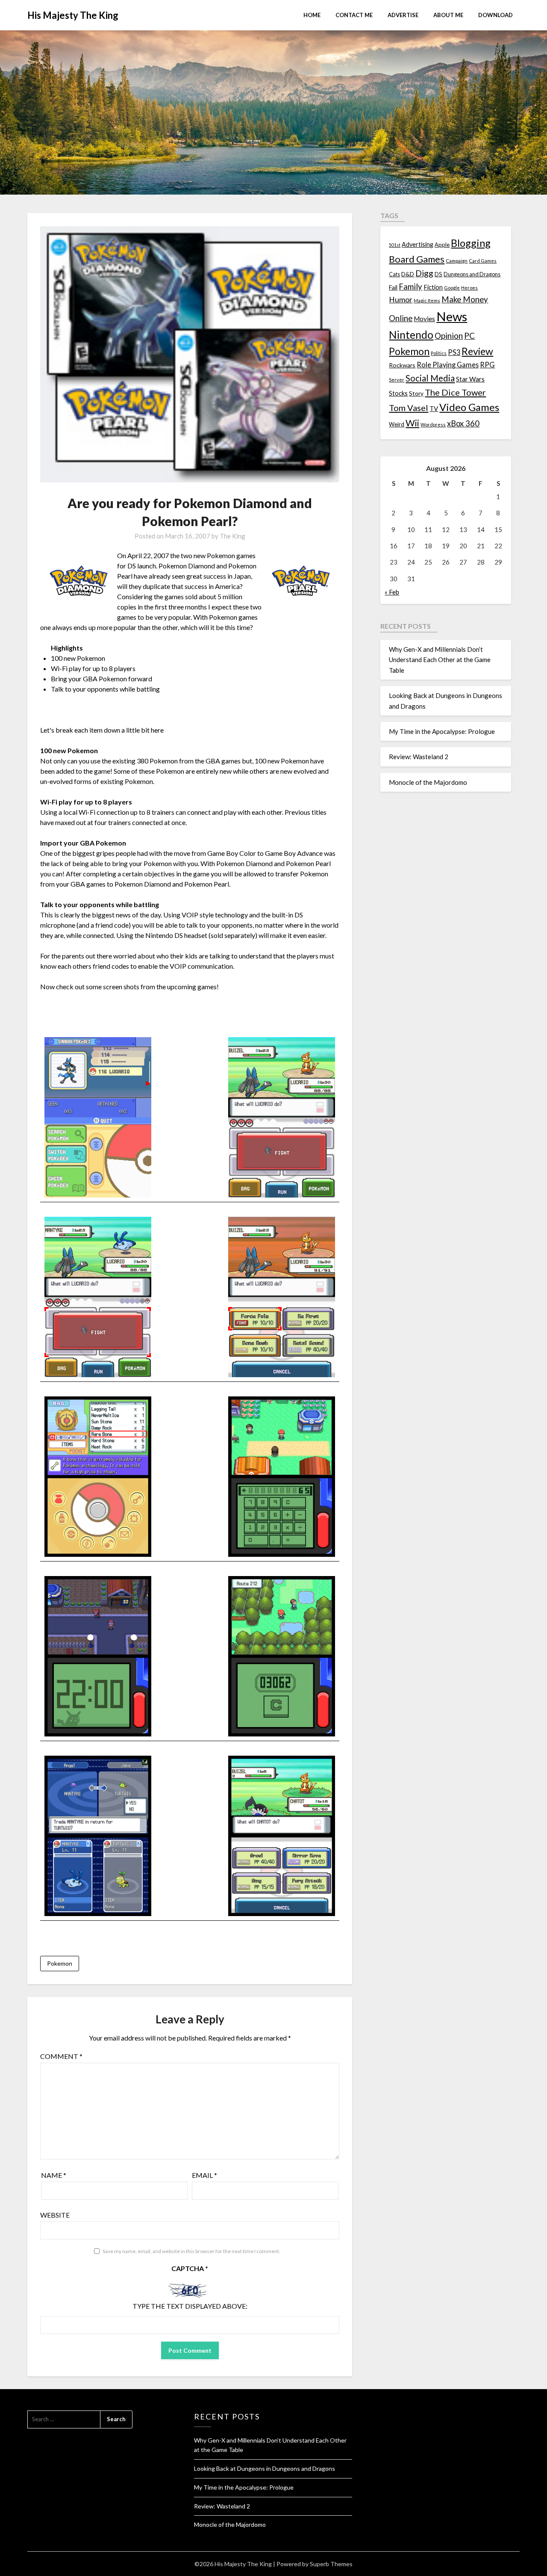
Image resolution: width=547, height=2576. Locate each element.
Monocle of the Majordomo (428, 782)
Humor (401, 300)
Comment (61, 2056)
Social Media (430, 378)
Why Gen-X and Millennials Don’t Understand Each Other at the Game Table (440, 660)
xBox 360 (463, 423)
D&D (408, 274)
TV (434, 408)
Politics (439, 353)
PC (469, 336)
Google (452, 288)
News (452, 316)
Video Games (469, 407)
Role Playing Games (448, 365)
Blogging (471, 243)
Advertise (403, 15)
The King (232, 536)
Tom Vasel (409, 408)
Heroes (469, 288)
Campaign (457, 260)
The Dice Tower (455, 392)
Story (416, 393)
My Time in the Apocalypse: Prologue (442, 731)
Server (397, 380)
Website (55, 2215)
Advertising (418, 244)
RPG (487, 365)
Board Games (417, 259)
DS (438, 274)
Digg (424, 273)
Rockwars (402, 365)
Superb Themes (331, 2564)
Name (54, 2175)
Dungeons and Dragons (472, 274)
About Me (448, 15)
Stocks (398, 393)
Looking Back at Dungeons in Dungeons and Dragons (265, 2468)
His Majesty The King (73, 15)
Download (496, 15)
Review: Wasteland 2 (419, 757)
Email (204, 2175)
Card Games (483, 261)
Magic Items (427, 300)
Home (312, 15)
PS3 (454, 352)
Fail (393, 287)
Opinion (449, 336)
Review (477, 351)
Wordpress (433, 424)
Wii (412, 423)
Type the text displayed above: (190, 2306)
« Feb (392, 592)
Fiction (433, 287)
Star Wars (470, 379)
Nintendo (411, 335)
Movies (424, 319)
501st (395, 245)
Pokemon (60, 1963)
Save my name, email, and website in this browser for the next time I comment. (191, 2251)
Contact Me (354, 15)
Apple (442, 245)
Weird (397, 424)
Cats (394, 274)
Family (410, 287)
